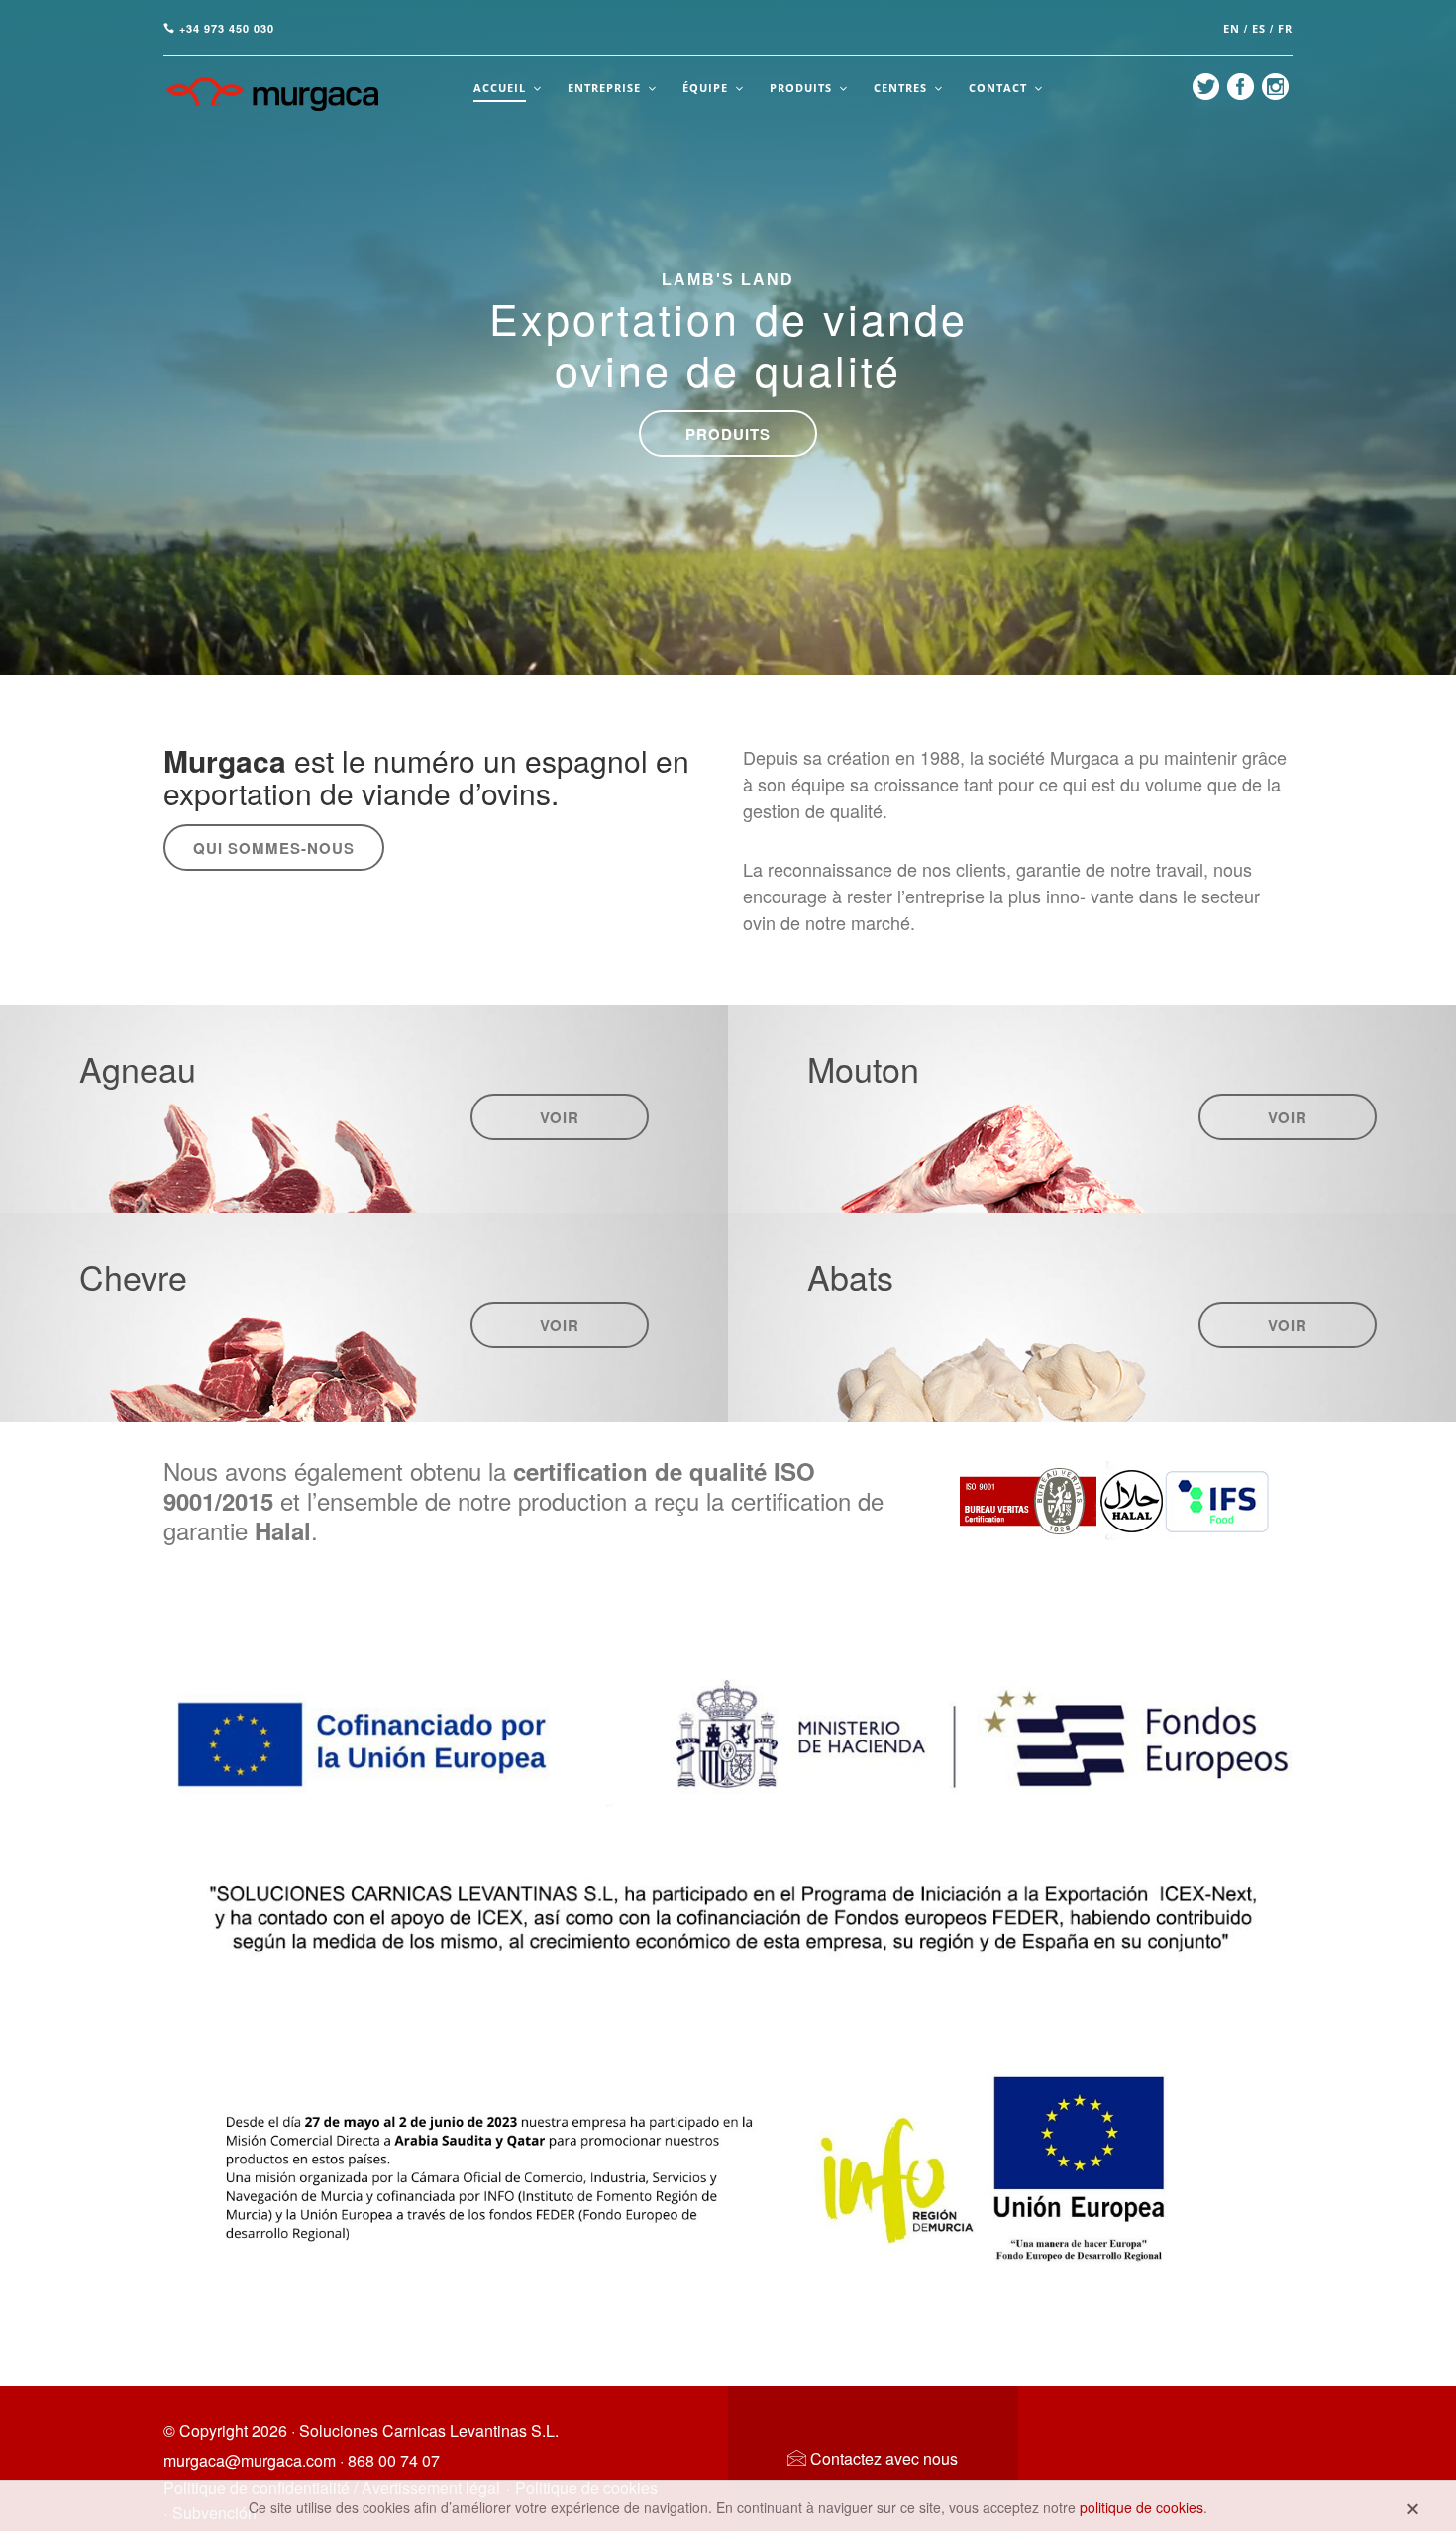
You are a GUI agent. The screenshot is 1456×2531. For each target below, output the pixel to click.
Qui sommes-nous (274, 848)
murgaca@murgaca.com (250, 2460)
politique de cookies (1142, 2507)
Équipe (705, 88)
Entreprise (604, 88)
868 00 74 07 (394, 2460)
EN (1232, 28)
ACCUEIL (500, 88)
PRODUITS (728, 434)
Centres (900, 88)
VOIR (560, 1117)
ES (1259, 28)
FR (1285, 28)
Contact (998, 88)
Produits (801, 88)
